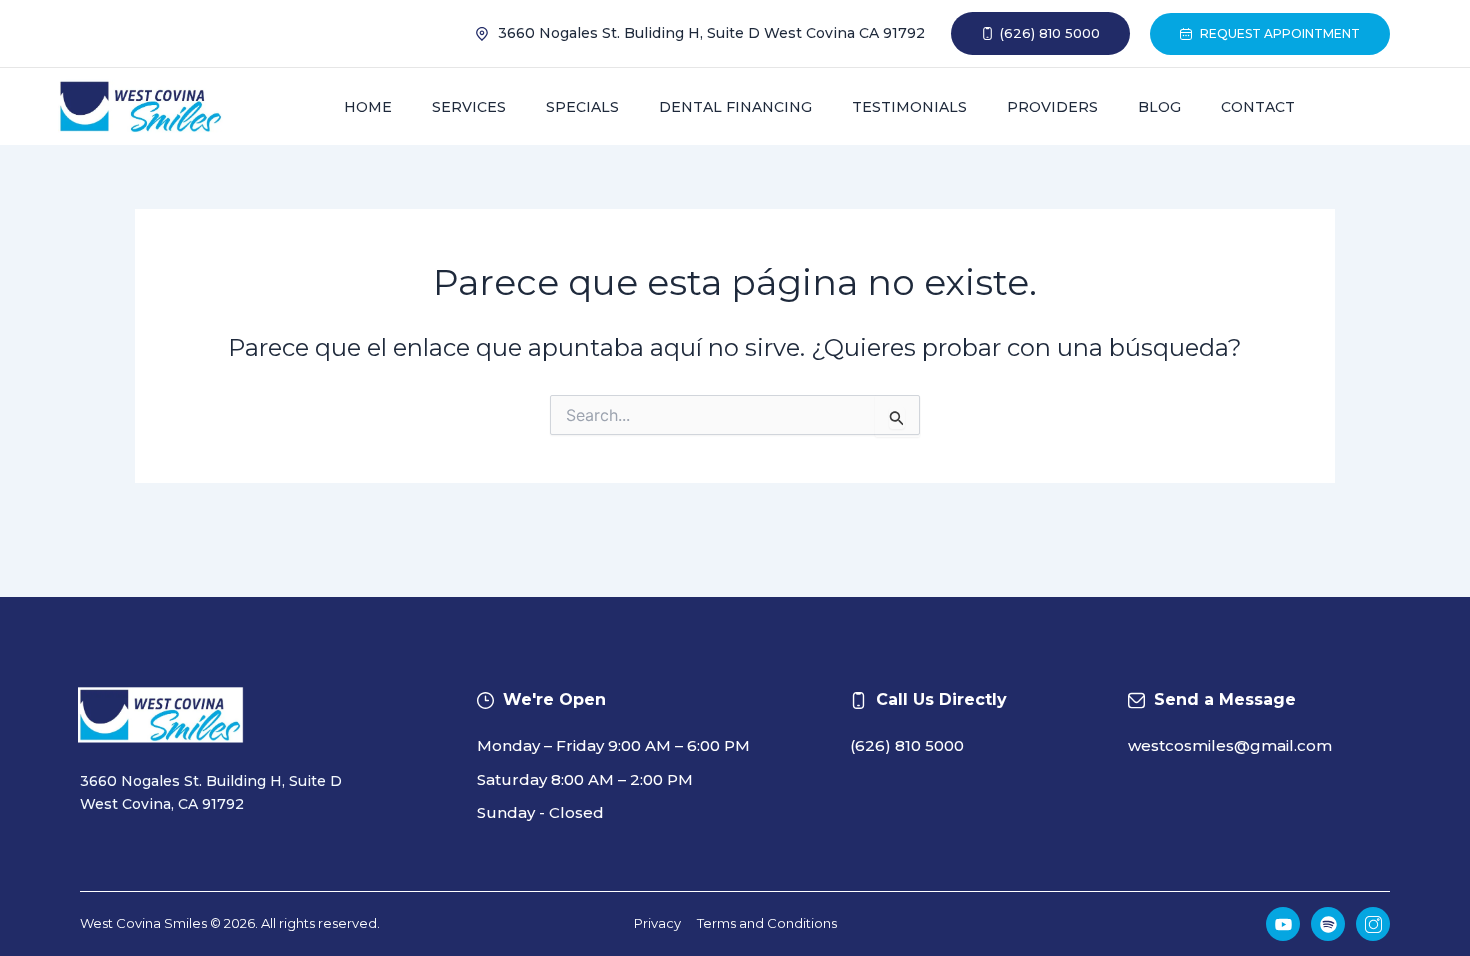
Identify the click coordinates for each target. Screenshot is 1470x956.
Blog (1159, 107)
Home (368, 107)
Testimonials (909, 107)
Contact (1258, 107)
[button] (1040, 33)
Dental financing (735, 107)
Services (469, 107)
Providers (1052, 107)
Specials (582, 107)
